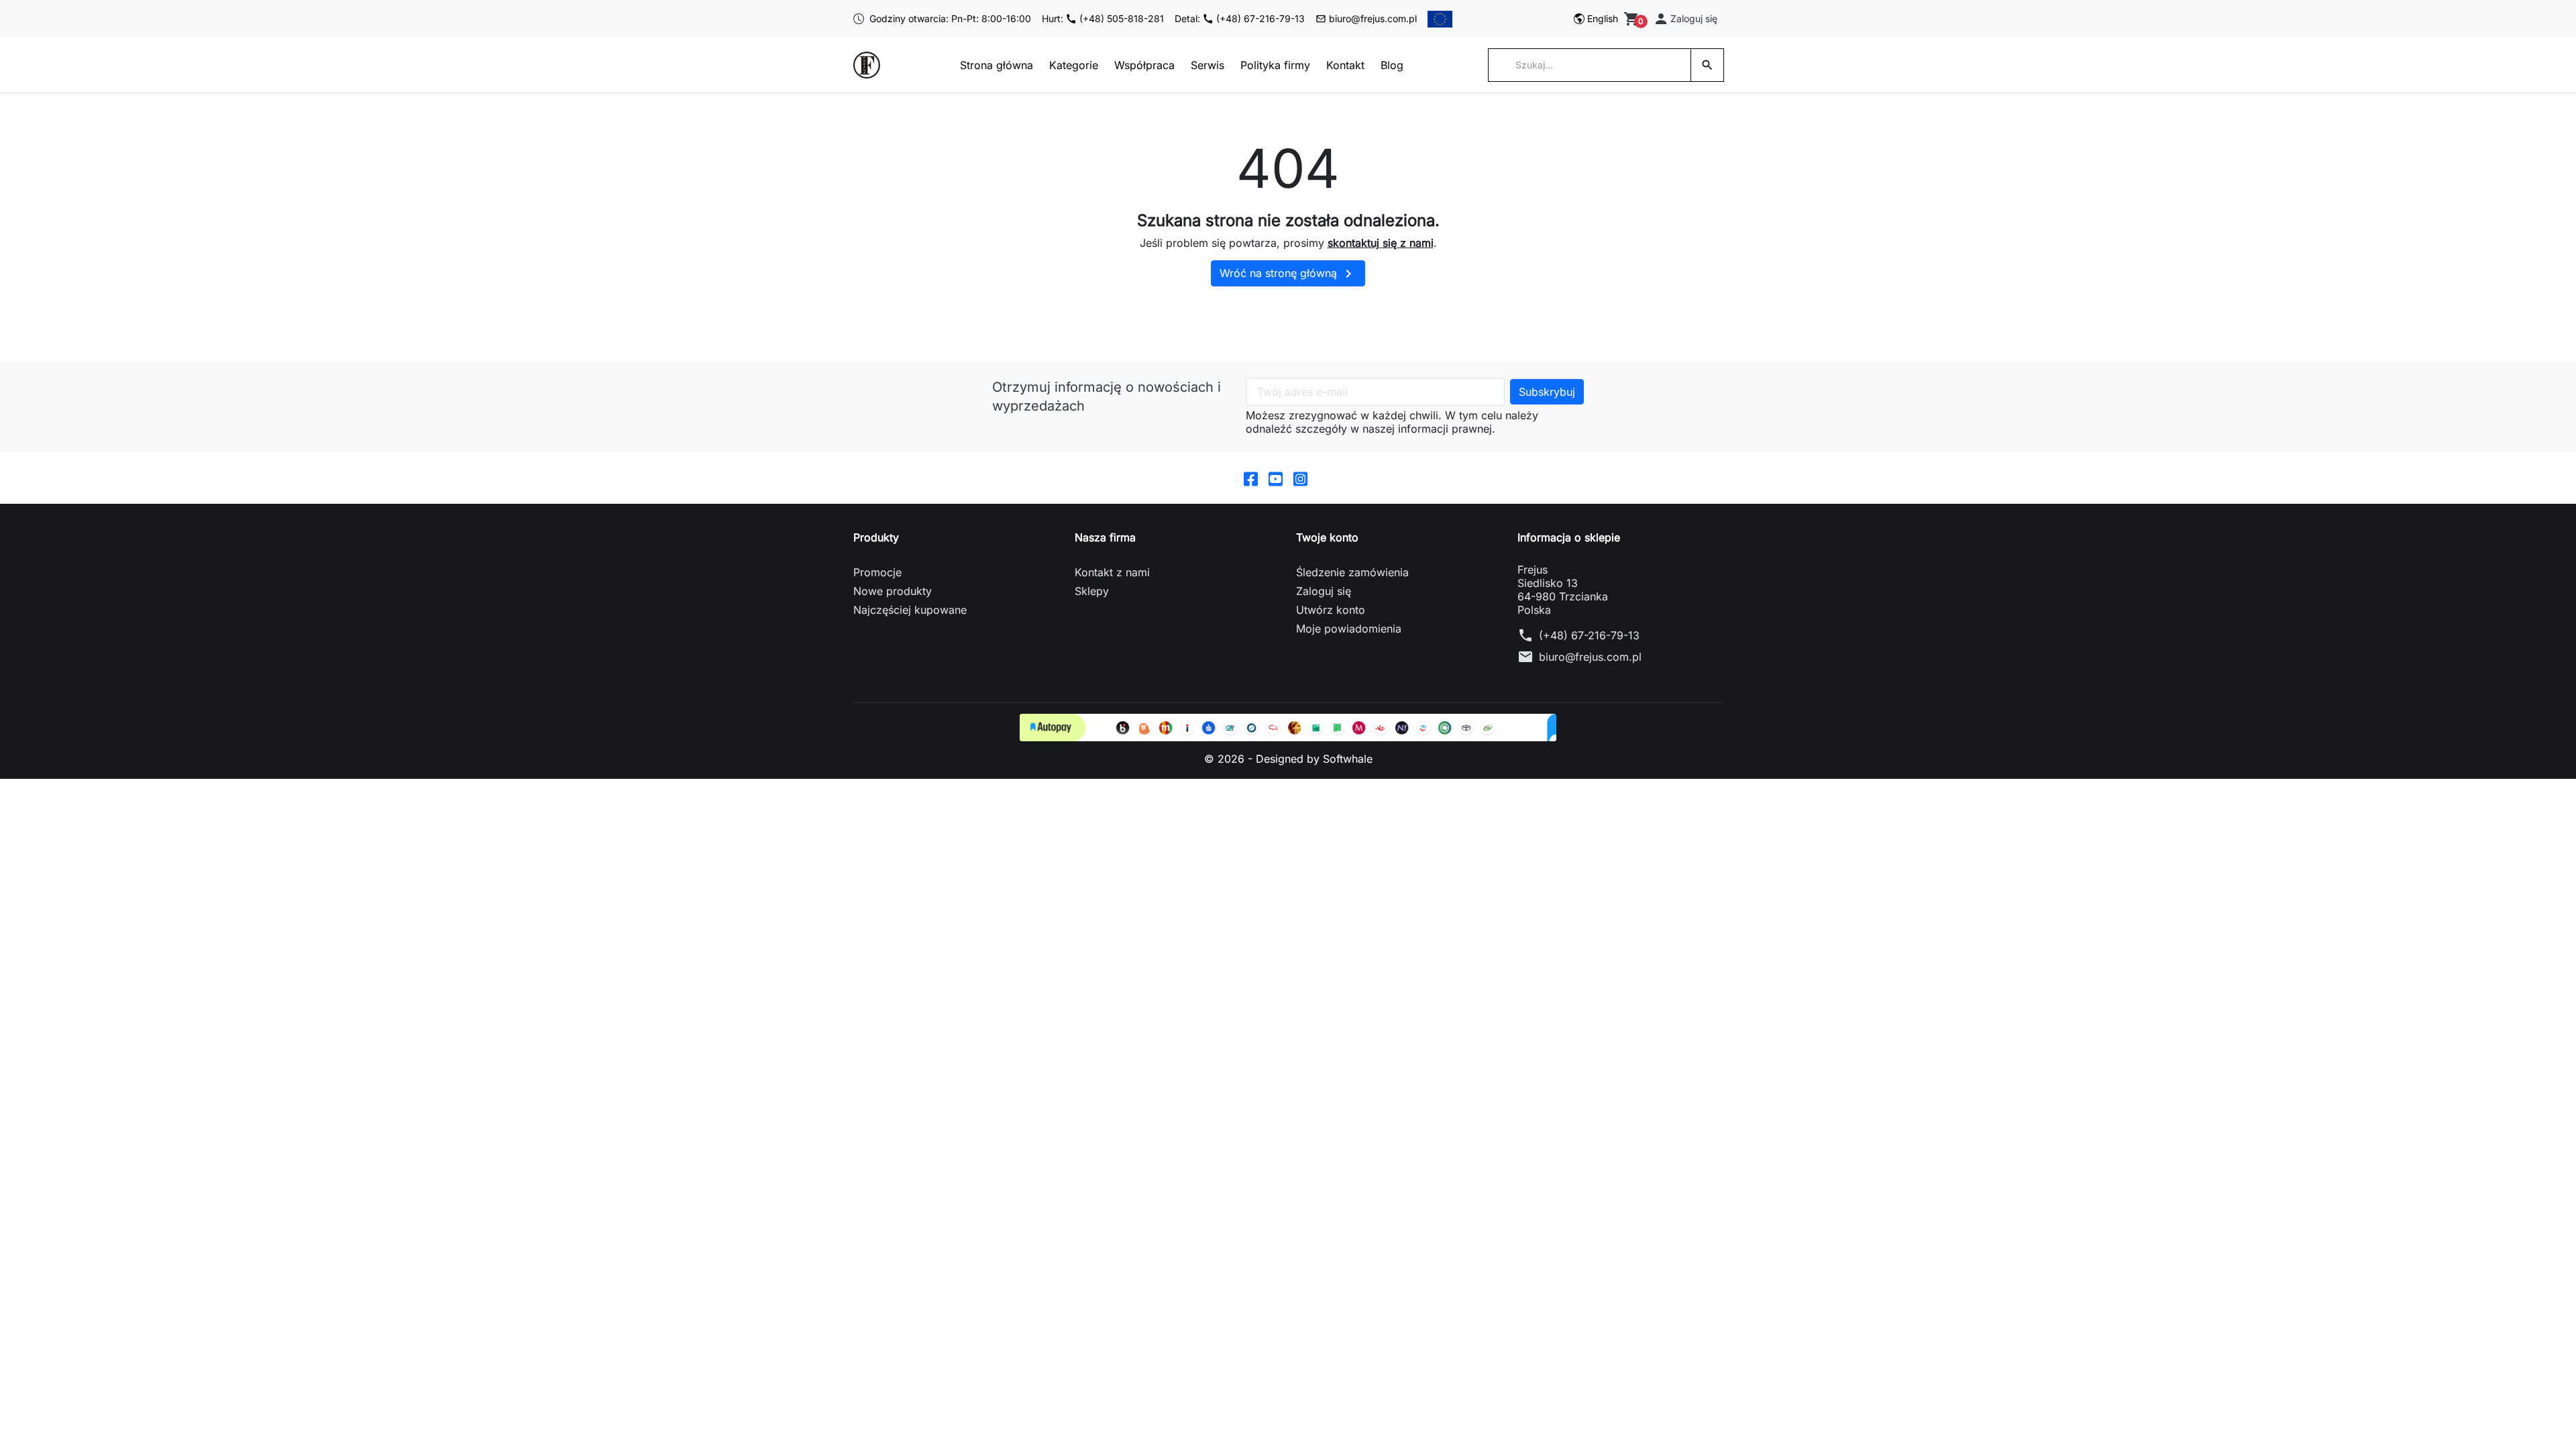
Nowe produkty (893, 591)
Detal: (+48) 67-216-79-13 (1240, 18)
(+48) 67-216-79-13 (1589, 635)
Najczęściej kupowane (910, 610)
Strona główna (997, 65)
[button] (1685, 19)
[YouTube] (1276, 478)
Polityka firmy (1275, 65)
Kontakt (1345, 65)
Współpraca (1144, 65)
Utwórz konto (1331, 610)
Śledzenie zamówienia (1352, 572)
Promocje (877, 572)
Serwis (1207, 65)
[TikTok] (1325, 478)
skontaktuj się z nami (1381, 243)
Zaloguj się (1324, 591)
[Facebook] (1251, 478)
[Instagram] (1300, 478)
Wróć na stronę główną (1288, 274)
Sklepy (1092, 591)
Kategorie (1074, 65)
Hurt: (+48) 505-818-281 (1103, 18)
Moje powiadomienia (1349, 629)
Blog (1392, 65)
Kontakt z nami (1112, 572)
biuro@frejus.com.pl (1373, 18)
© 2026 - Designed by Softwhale (1288, 759)
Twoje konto (1327, 537)
